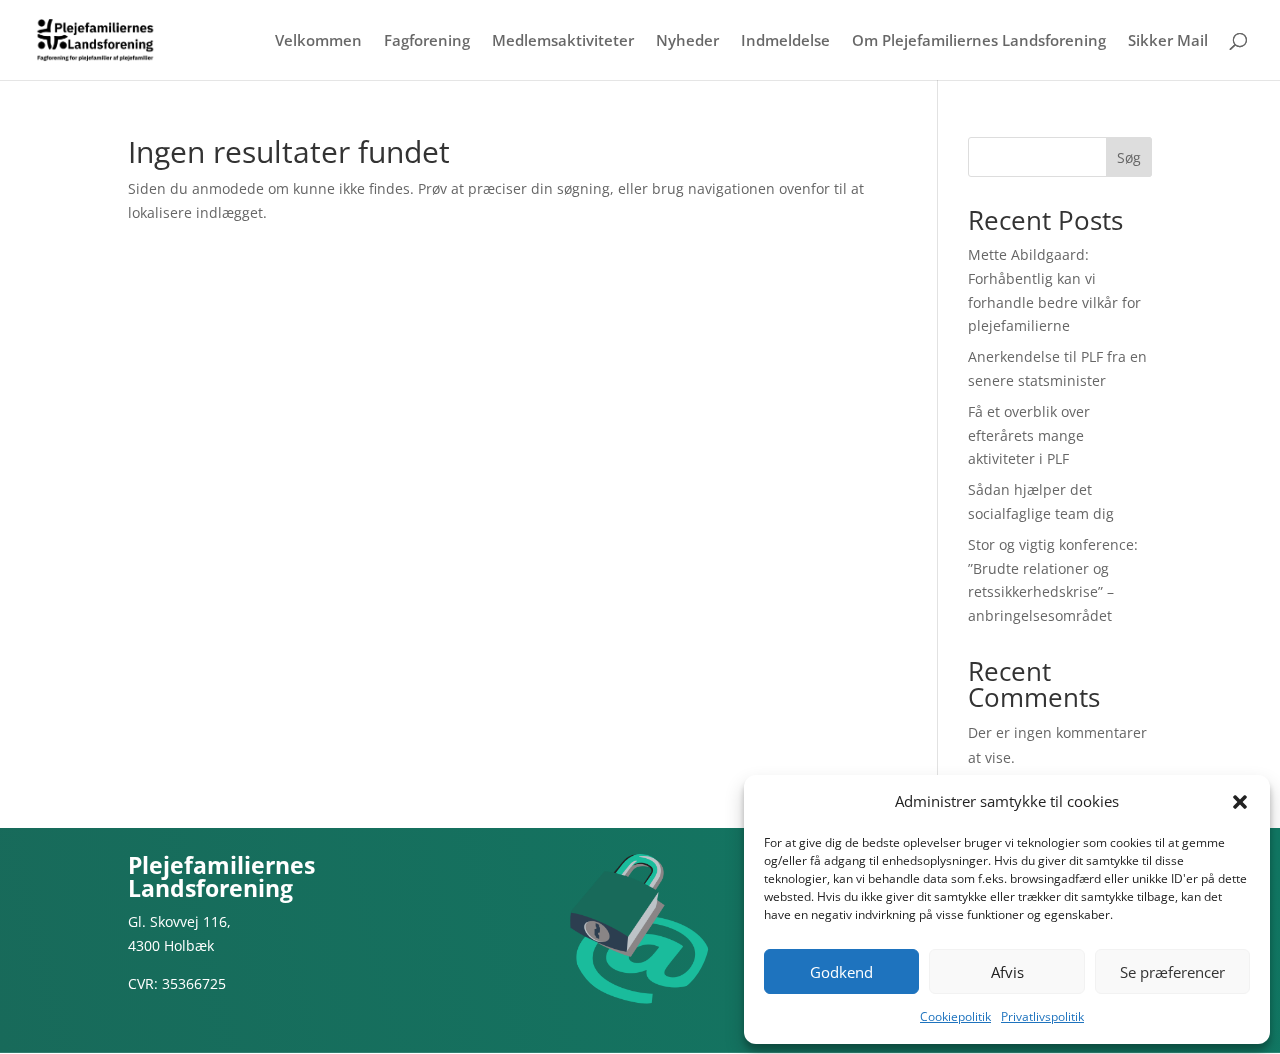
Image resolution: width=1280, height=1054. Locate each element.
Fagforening (427, 41)
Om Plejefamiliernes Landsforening (979, 41)
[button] (1240, 802)
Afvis (1007, 972)
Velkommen (318, 41)
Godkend (841, 972)
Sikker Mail (1168, 41)
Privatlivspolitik (1042, 1016)
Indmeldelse (785, 41)
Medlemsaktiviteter (563, 41)
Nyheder (687, 41)
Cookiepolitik (955, 1016)
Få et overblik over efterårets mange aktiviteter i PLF (1029, 435)
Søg (1129, 157)
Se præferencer (1172, 972)
